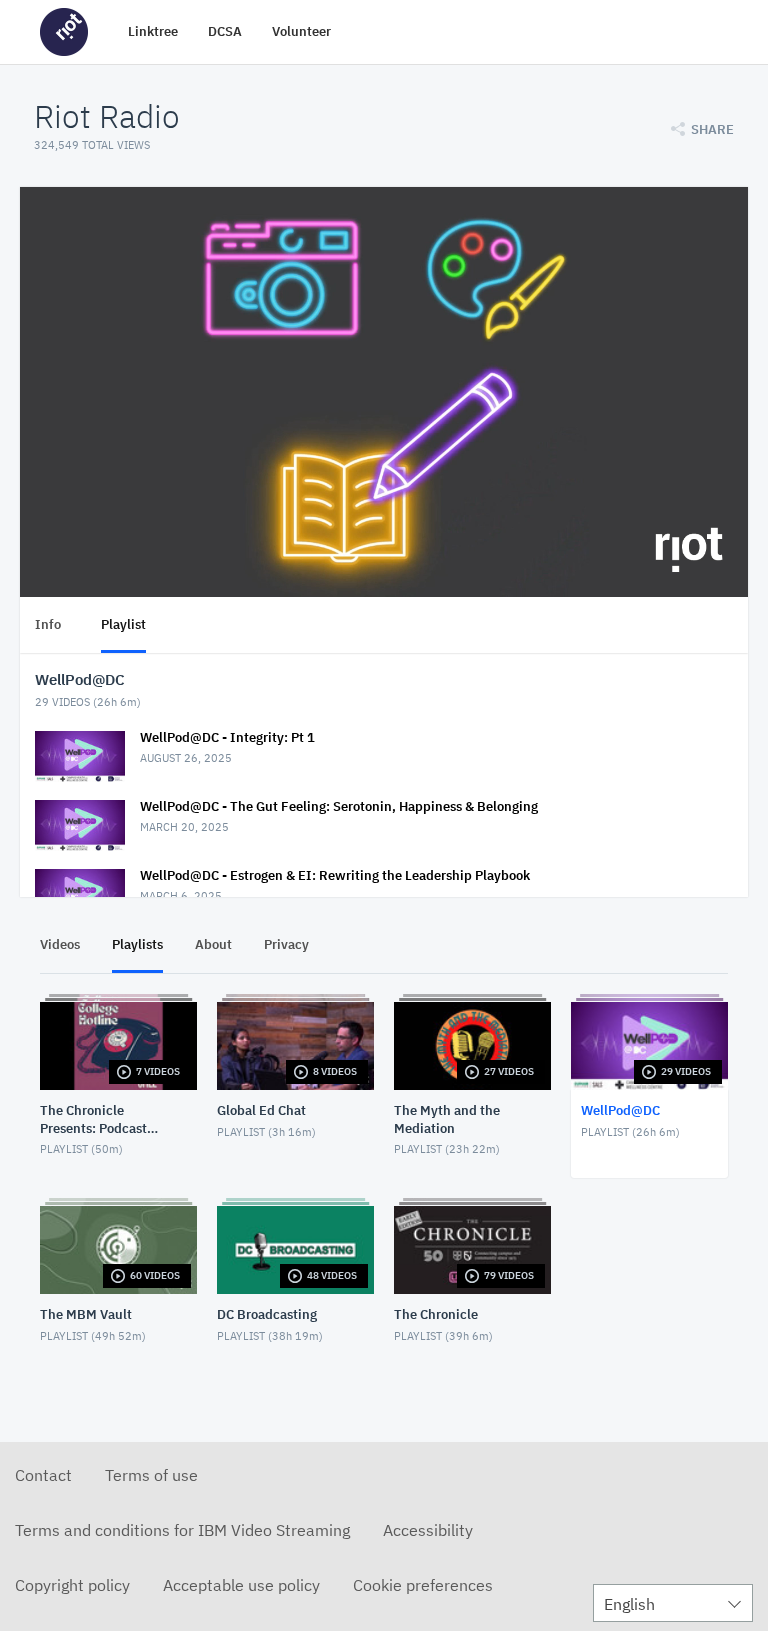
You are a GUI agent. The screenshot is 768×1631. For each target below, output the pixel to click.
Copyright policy (72, 1585)
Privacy (286, 944)
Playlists (137, 944)
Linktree (153, 31)
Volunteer (301, 31)
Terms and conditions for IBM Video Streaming (182, 1530)
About (213, 944)
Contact (43, 1475)
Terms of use (151, 1475)
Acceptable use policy (241, 1585)
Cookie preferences (423, 1585)
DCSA (225, 31)
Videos (60, 944)
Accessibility (428, 1530)
